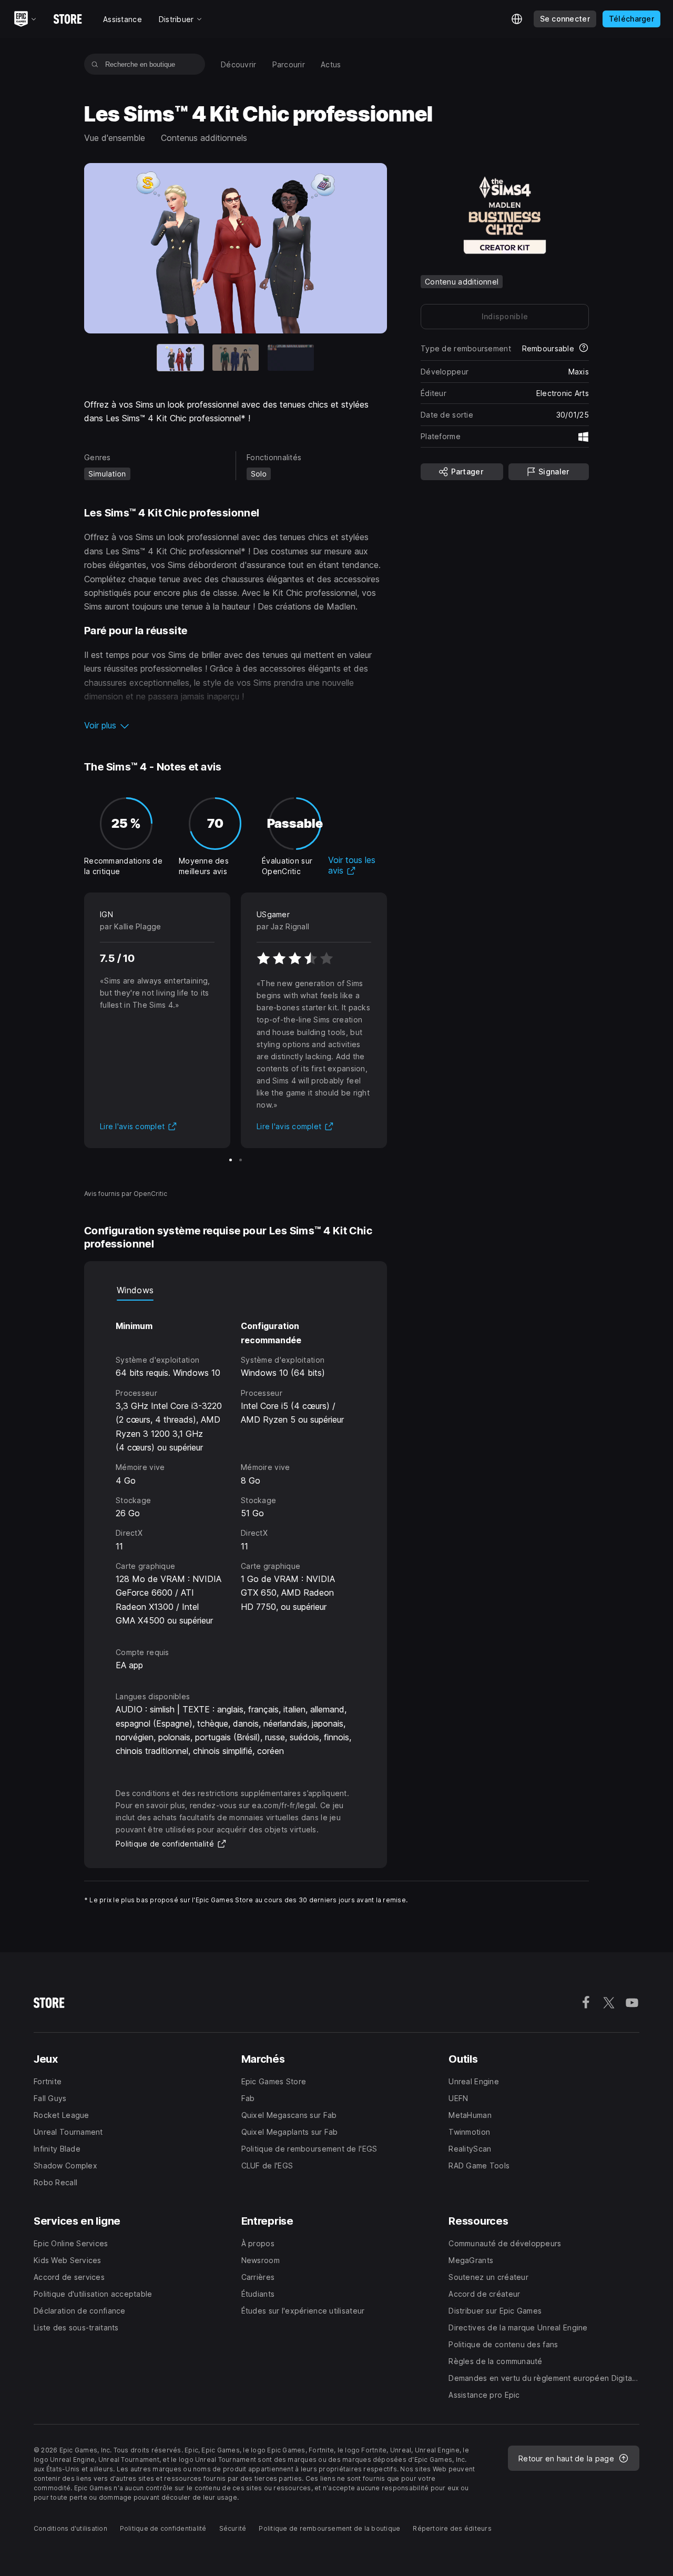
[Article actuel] (180, 358)
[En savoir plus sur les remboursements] (584, 349)
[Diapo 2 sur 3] (236, 358)
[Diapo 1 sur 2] (231, 1160)
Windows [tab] (135, 1290)
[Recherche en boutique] (95, 64)
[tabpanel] (236, 1464)
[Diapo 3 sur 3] (291, 358)
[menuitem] (239, 64)
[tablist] (236, 1290)
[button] (236, 725)
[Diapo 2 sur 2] (241, 1160)
